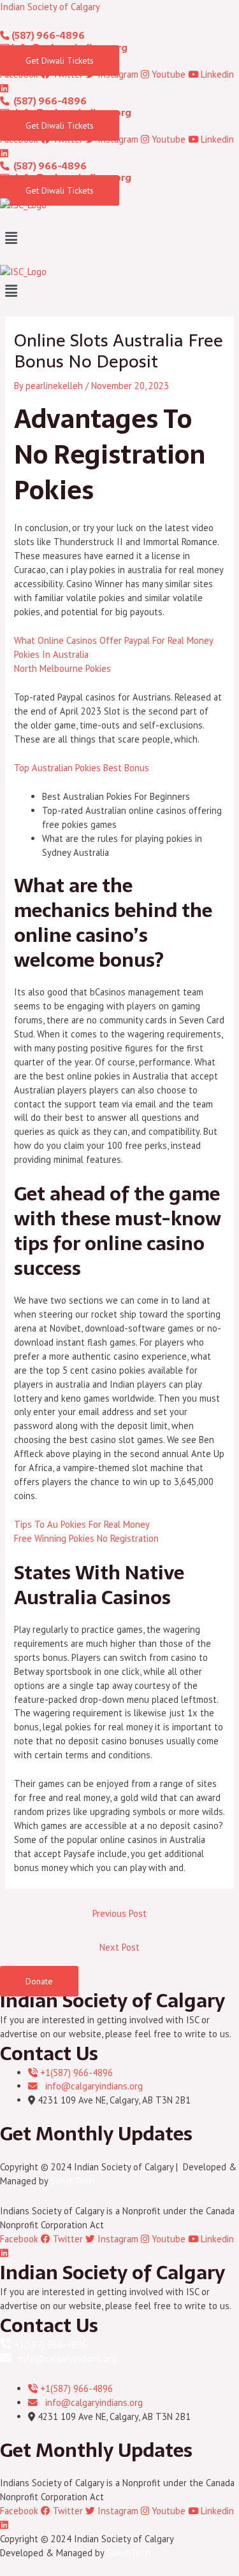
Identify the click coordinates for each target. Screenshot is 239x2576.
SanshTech (72, 2181)
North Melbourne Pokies (62, 668)
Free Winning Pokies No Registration (86, 1538)
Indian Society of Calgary (50, 7)
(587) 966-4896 (47, 36)
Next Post (119, 1947)
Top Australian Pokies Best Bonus (82, 768)
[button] (119, 238)
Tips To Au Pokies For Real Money (82, 1524)
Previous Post (119, 1913)
